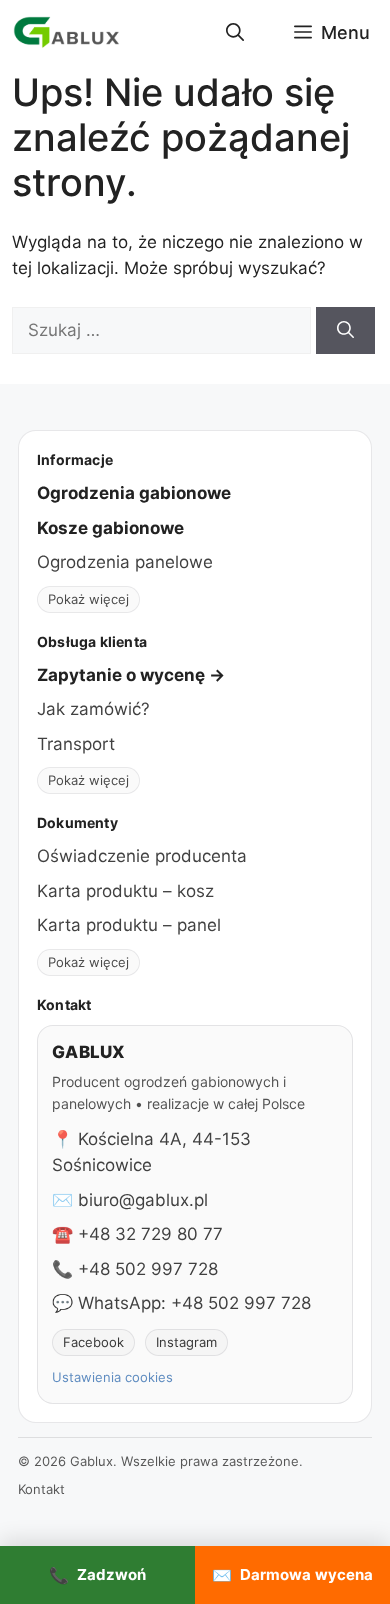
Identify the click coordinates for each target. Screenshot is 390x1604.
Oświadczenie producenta (142, 856)
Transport (76, 744)
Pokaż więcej (88, 599)
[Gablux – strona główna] (66, 32)
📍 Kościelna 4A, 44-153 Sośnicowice (151, 1152)
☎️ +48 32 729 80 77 (137, 1234)
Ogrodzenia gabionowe (134, 493)
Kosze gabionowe (110, 528)
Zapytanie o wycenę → (131, 675)
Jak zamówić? (93, 709)
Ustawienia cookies (112, 1377)
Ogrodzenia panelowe (125, 562)
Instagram (186, 1342)
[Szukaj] (345, 331)
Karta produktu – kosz (125, 891)
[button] (235, 32)
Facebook (93, 1342)
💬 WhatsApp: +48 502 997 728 (181, 1303)
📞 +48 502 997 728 (135, 1269)
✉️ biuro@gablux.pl (130, 1200)
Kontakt (41, 1489)
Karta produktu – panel (129, 925)
